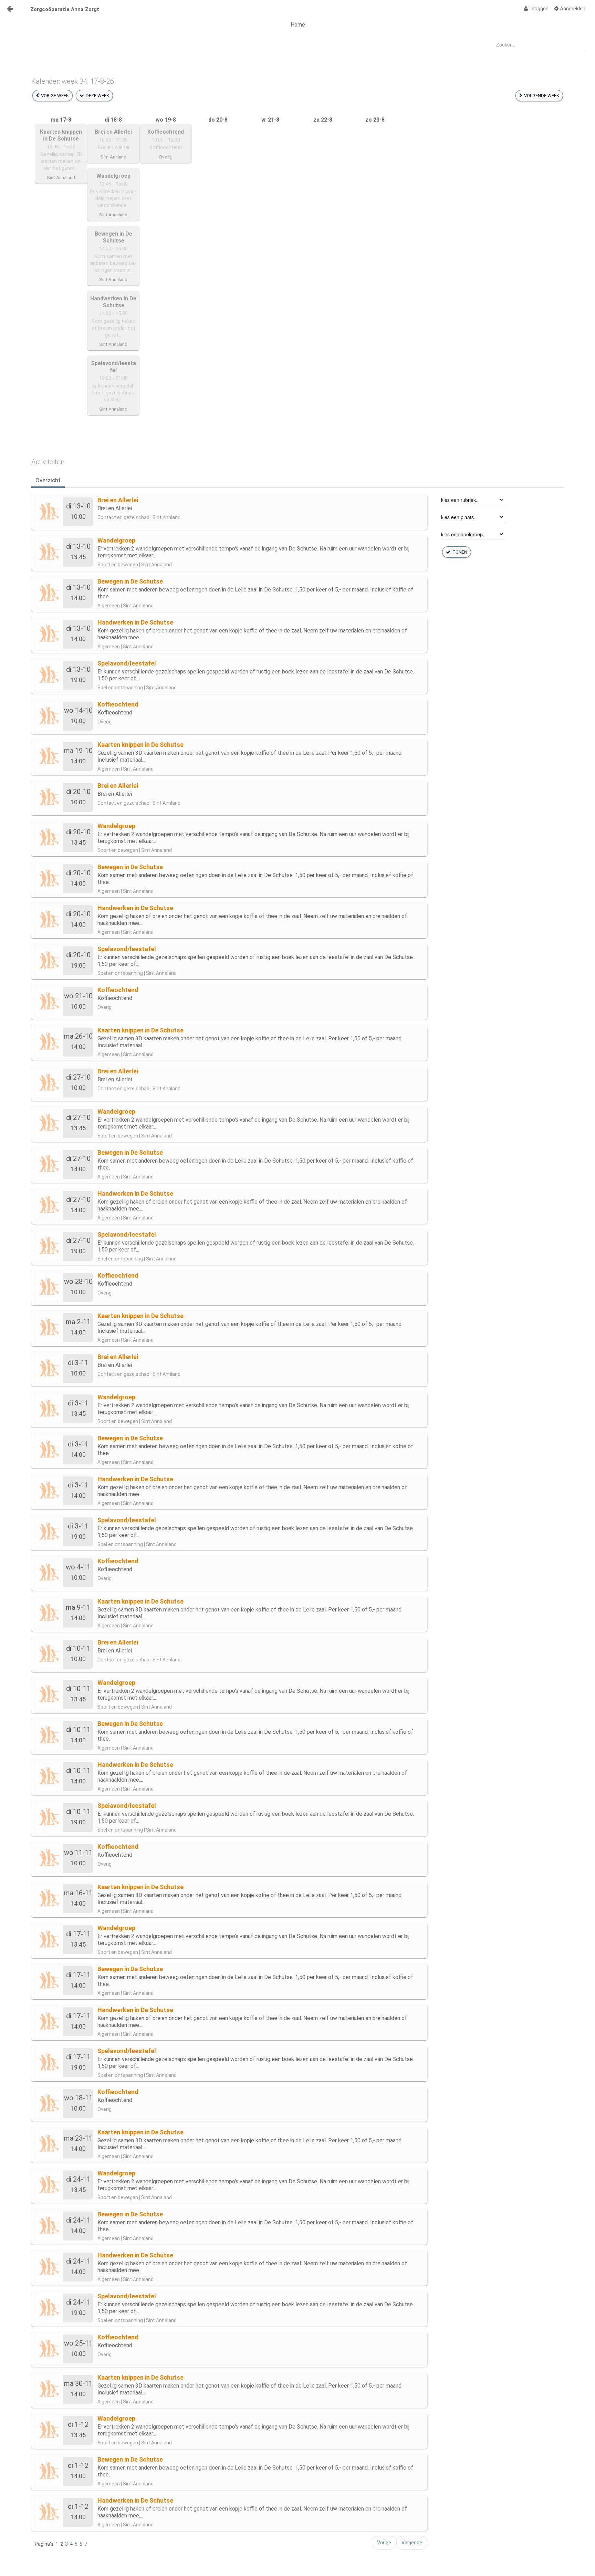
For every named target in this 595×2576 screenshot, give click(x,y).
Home (298, 25)
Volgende (412, 2543)
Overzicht (48, 480)
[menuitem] (536, 9)
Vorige (384, 2543)
